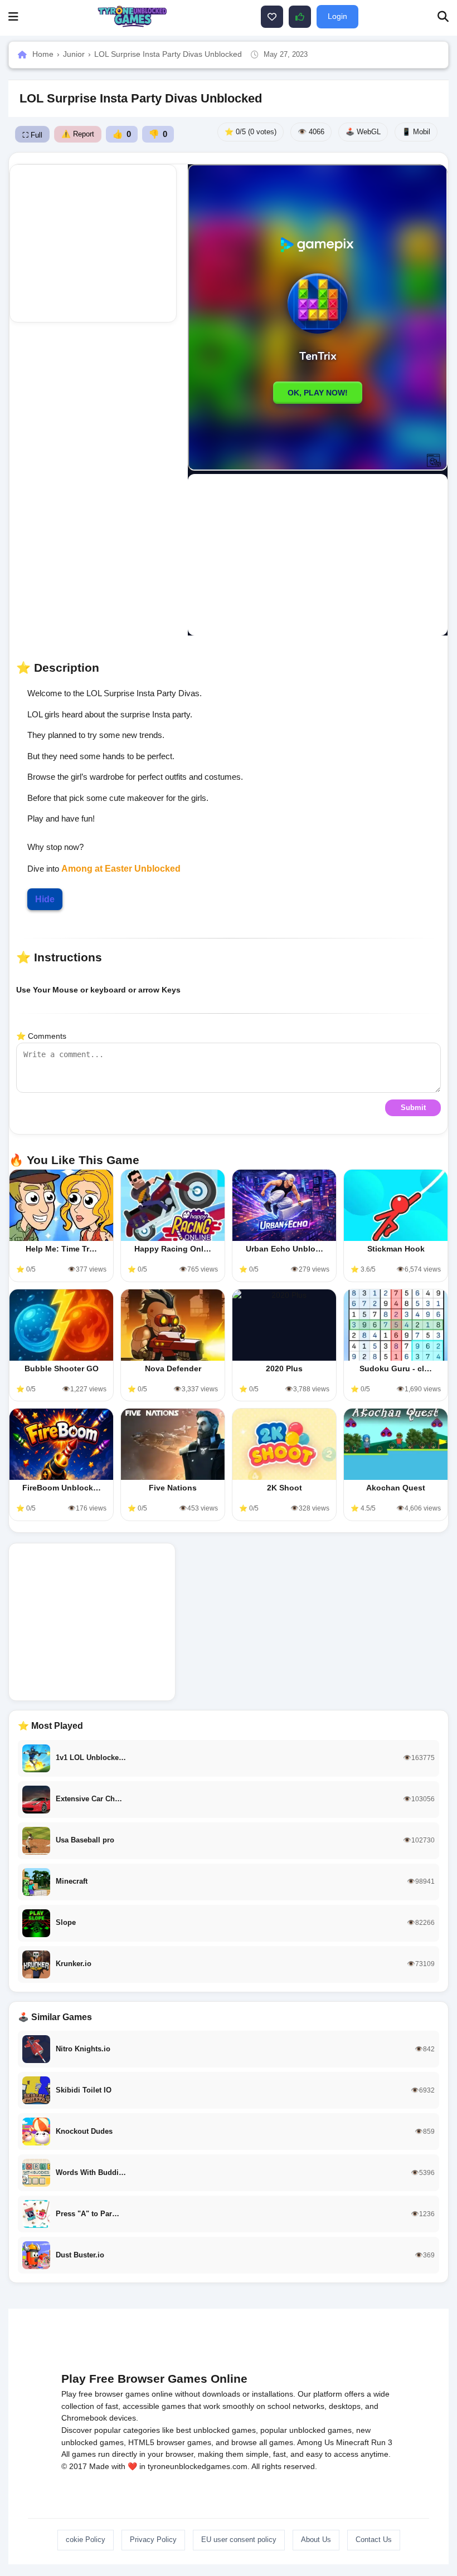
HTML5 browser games (170, 2442)
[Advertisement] (93, 243)
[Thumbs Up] (300, 17)
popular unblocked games (306, 2430)
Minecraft (353, 2442)
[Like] (272, 17)
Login (337, 16)
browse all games (262, 2442)
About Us (316, 2540)
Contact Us (374, 2540)
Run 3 (382, 2442)
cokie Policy (86, 2540)
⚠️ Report (78, 134)
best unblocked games (216, 2430)
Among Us (315, 2442)
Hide (45, 899)
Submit (413, 1108)
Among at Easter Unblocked (121, 869)
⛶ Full (32, 135)
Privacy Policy (153, 2540)
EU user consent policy (239, 2540)
